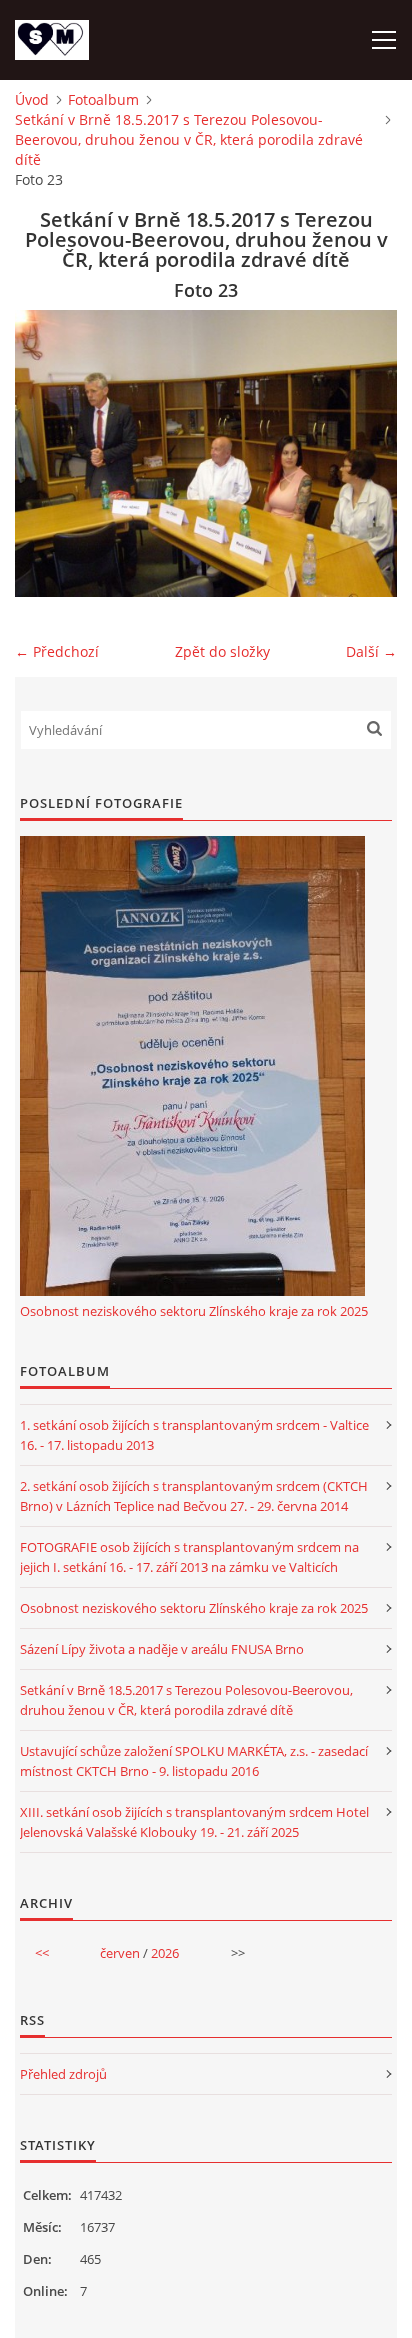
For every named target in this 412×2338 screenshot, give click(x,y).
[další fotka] (364, 453)
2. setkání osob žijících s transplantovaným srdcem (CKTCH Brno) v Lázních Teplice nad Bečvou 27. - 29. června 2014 (194, 1496)
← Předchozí (57, 651)
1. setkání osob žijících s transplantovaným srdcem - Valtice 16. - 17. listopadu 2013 (194, 1435)
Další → (371, 651)
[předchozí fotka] (47, 453)
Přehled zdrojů (63, 2074)
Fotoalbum (103, 99)
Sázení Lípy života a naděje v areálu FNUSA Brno (162, 1649)
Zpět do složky (222, 651)
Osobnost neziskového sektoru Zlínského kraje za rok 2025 (194, 1311)
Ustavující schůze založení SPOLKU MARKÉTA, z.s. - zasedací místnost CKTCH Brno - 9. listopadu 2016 (194, 1761)
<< (42, 1953)
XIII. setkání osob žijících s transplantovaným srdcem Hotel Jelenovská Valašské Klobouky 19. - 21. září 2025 (194, 1822)
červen (120, 1953)
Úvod (32, 99)
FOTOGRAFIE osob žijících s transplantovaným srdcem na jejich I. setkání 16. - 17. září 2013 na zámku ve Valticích (189, 1557)
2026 (165, 1953)
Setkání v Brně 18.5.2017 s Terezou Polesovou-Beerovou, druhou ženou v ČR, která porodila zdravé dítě (189, 139)
